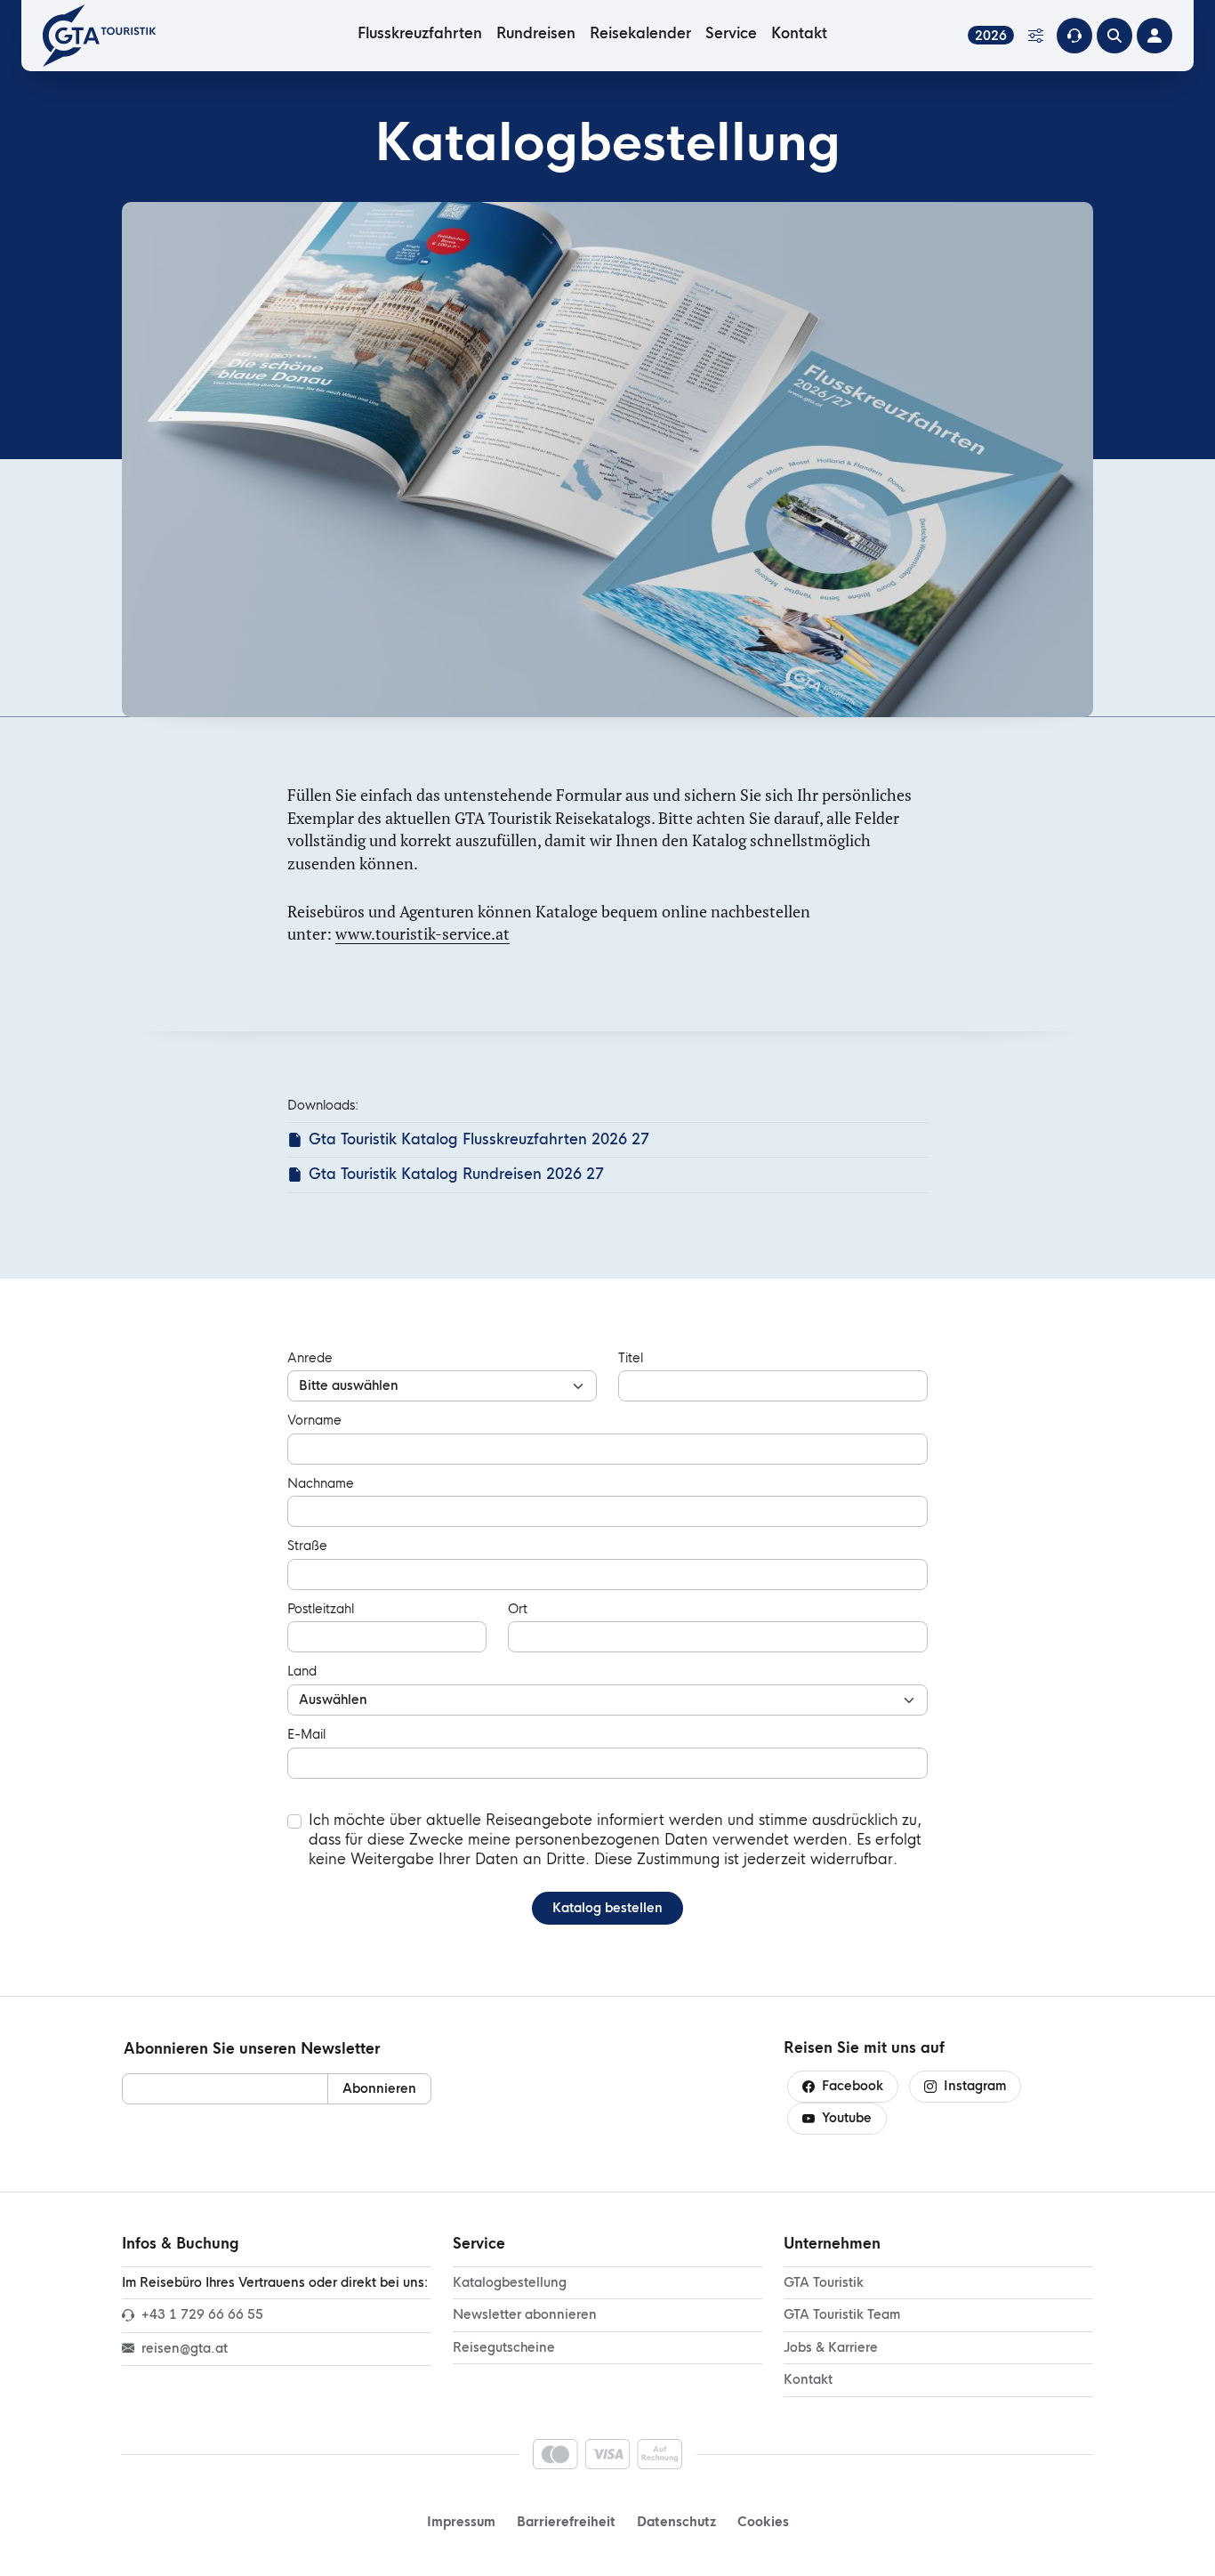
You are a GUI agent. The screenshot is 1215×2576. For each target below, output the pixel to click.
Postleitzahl (321, 1609)
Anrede (310, 1358)
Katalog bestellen (607, 1908)
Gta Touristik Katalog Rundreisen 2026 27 (456, 1174)
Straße (307, 1546)
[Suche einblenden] (1114, 36)
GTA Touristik (824, 2282)
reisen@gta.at (185, 2348)
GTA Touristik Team (842, 2314)
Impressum (461, 2522)
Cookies (763, 2522)
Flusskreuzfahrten (420, 33)
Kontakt (799, 33)
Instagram (975, 2086)
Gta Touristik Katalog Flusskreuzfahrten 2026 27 (479, 1139)
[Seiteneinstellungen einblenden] (1035, 36)
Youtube (847, 2118)
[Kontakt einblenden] (1074, 36)
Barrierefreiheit (566, 2522)
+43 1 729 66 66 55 (202, 2314)
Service (731, 33)
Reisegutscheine (504, 2347)
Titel (631, 1358)
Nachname (321, 1483)
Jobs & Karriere (831, 2347)
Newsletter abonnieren (525, 2314)
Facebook (853, 2086)
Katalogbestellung (510, 2282)
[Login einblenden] (1155, 36)
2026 (991, 35)
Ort (518, 1609)
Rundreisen (536, 33)
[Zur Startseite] (105, 36)
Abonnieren (379, 2088)
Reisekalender (640, 33)
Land (302, 1671)
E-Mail (306, 1734)
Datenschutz (676, 2522)
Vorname (314, 1420)
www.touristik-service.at (422, 933)
